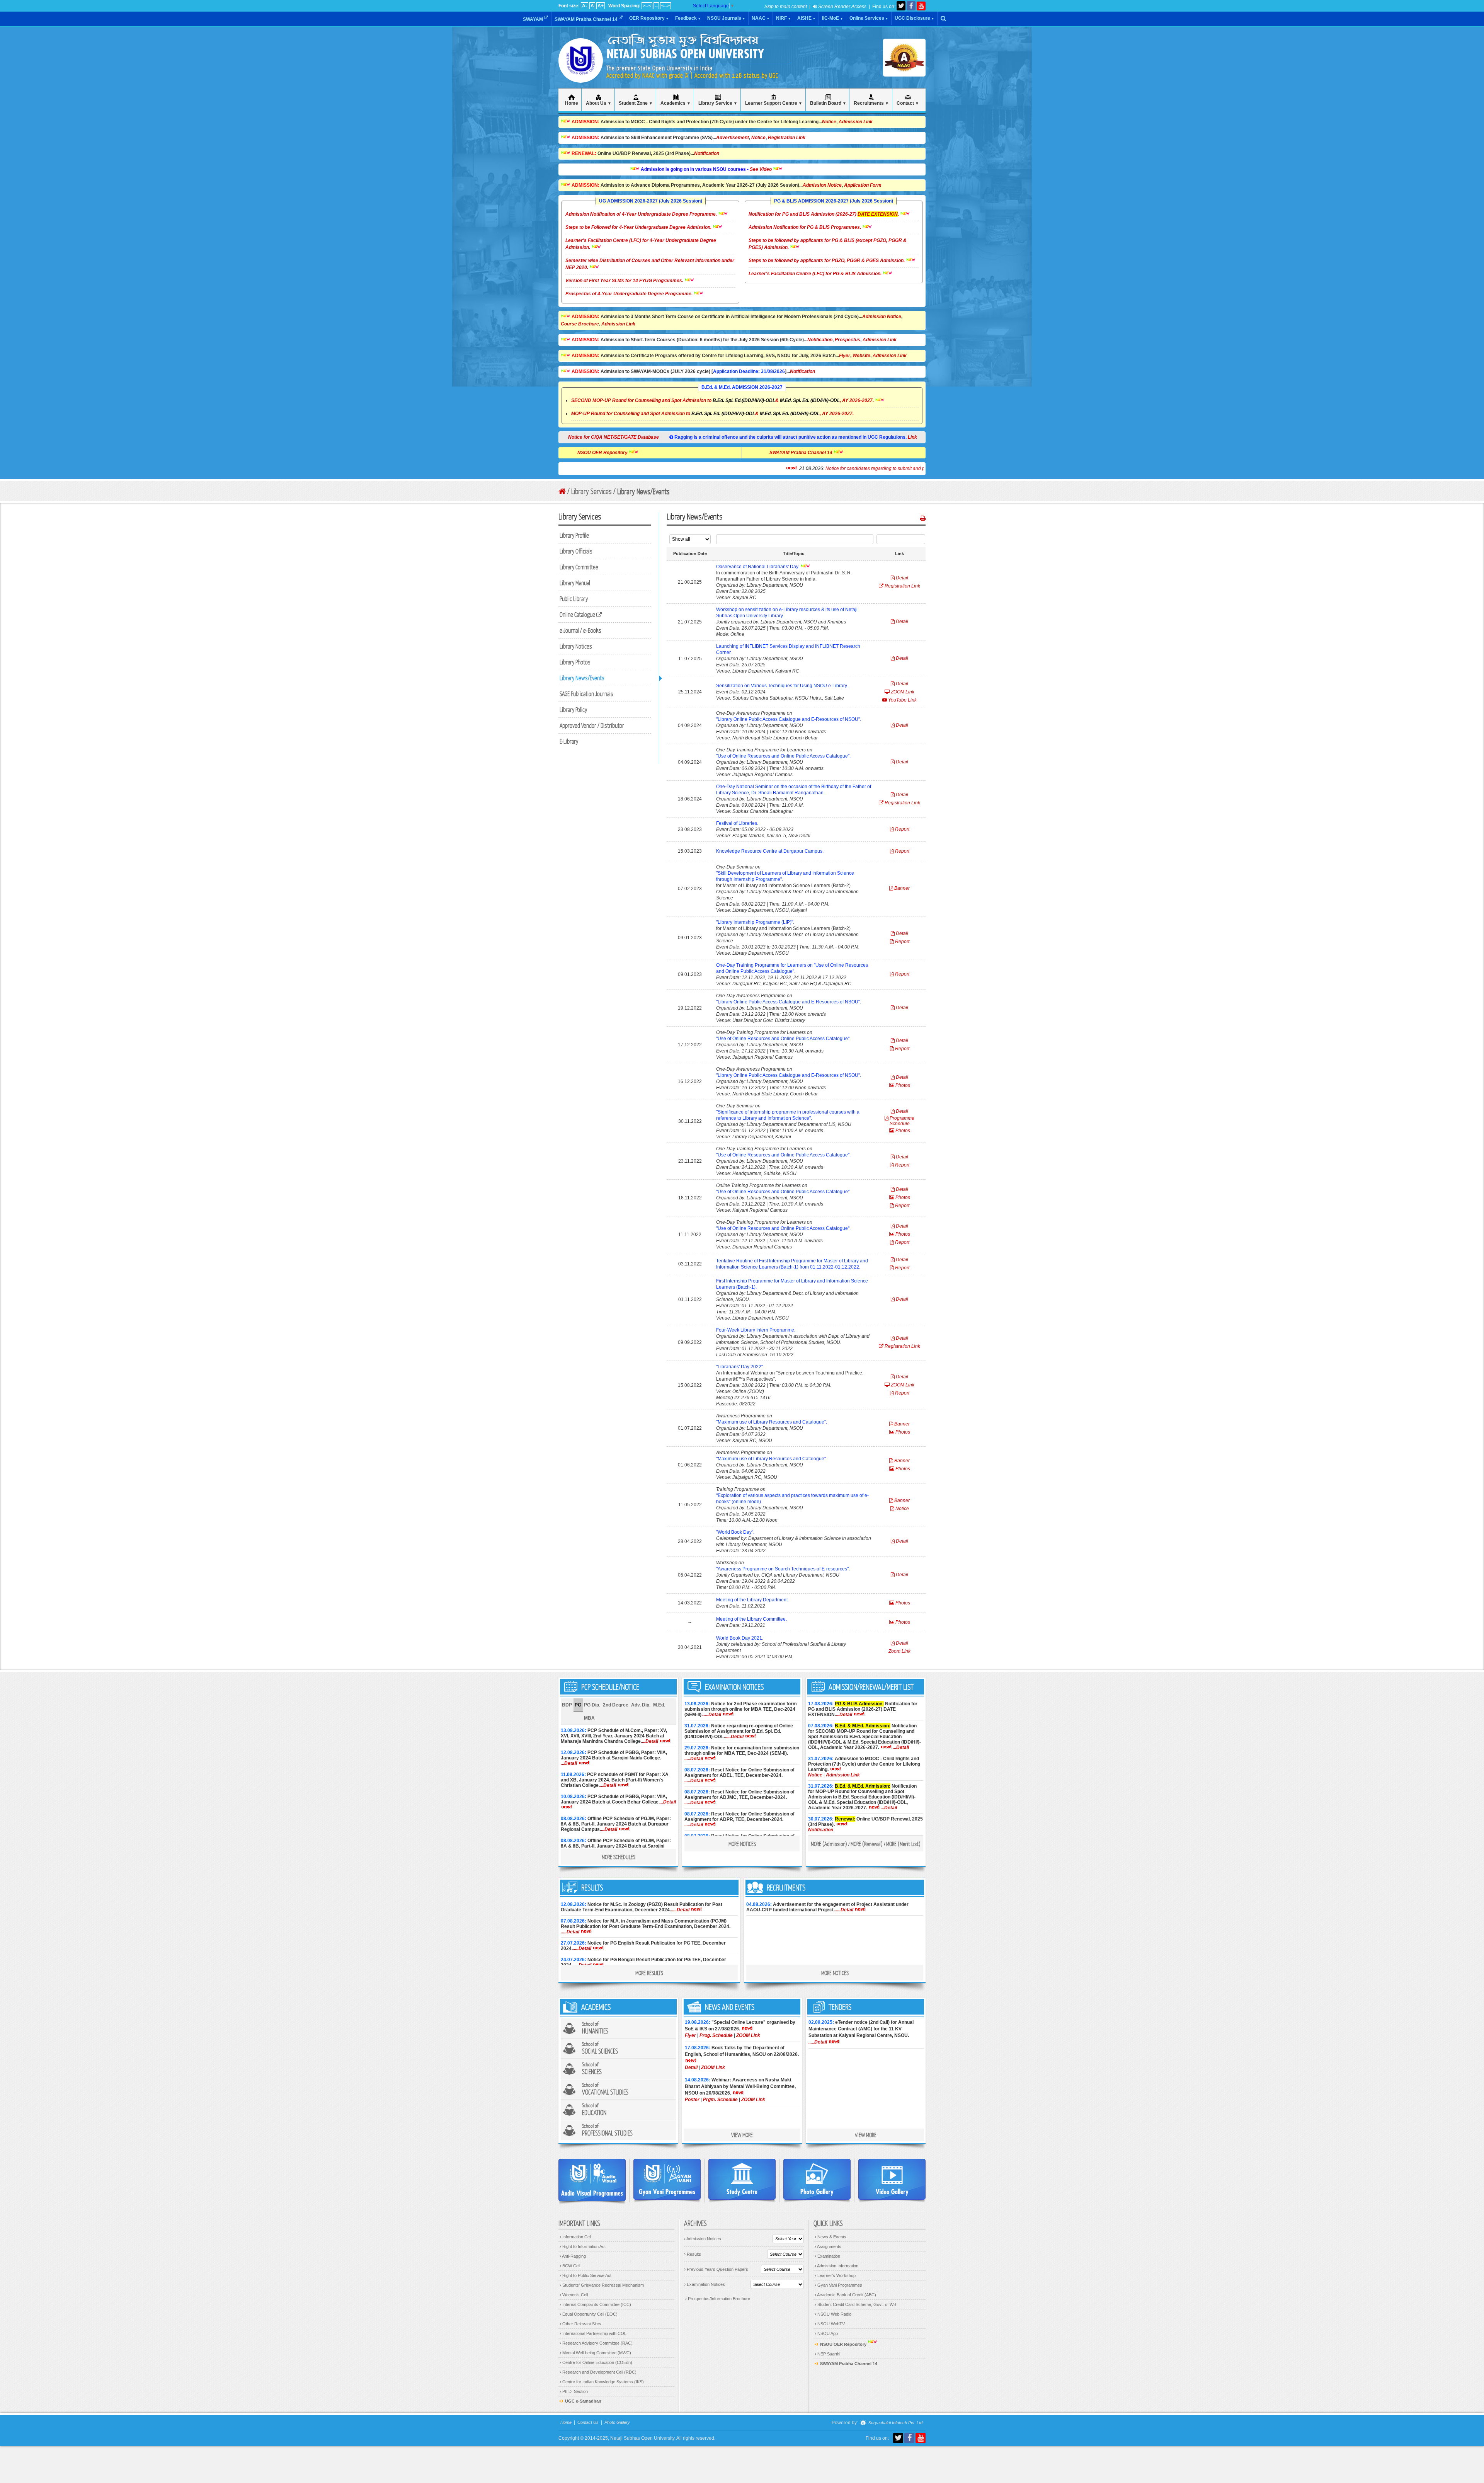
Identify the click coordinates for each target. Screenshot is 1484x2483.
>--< (647, 6)
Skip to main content (786, 7)
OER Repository (649, 18)
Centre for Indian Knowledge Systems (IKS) (602, 2382)
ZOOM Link (902, 692)
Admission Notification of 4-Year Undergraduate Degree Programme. (642, 214)
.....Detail (712, 1715)
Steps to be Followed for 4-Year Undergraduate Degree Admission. (639, 227)
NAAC (761, 18)
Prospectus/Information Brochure (718, 2299)
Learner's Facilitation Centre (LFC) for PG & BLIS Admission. (816, 274)
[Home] (581, 73)
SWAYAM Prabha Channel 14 (587, 19)
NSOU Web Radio (833, 2314)
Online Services (869, 18)
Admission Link (856, 122)
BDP (567, 1705)
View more (742, 2135)
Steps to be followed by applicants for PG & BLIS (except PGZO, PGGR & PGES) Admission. (828, 244)
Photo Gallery (617, 2422)
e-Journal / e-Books (580, 630)
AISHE (806, 18)
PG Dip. (592, 1705)
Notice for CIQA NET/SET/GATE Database (614, 437)
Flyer (845, 356)
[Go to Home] (562, 491)
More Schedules (619, 1857)
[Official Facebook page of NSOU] (911, 6)
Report (902, 829)
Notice (829, 122)
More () (829, 1844)
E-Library (569, 741)
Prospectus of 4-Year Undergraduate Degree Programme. (630, 294)
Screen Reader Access (842, 7)
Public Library (574, 599)
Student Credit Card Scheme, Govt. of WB (855, 2304)
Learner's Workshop (835, 2275)
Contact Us (588, 2422)
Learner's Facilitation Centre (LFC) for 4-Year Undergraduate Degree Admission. (641, 244)
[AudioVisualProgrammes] (592, 2180)
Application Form (863, 185)
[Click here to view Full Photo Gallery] (817, 2179)
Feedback (688, 18)
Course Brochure (580, 324)
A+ (601, 6)
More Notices (742, 1844)
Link (912, 437)
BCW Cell (570, 2266)
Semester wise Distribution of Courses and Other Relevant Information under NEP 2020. (650, 264)
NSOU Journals (726, 18)
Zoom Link (899, 1651)
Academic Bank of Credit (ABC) (845, 2295)
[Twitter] (901, 6)
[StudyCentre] (742, 2179)
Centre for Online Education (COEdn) (596, 2362)
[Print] (923, 518)
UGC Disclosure (914, 18)
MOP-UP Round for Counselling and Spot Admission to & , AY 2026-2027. (712, 414)
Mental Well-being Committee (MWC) (595, 2353)
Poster (692, 2100)
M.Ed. (659, 1705)
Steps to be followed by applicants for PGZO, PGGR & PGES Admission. (827, 261)
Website (861, 356)
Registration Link (787, 138)
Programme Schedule (901, 1121)
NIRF (783, 18)
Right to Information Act (583, 2246)
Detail (901, 578)
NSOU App (826, 2333)
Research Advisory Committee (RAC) (596, 2343)
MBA (589, 1718)
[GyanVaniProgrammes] (667, 2179)
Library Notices (576, 646)
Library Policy (573, 709)
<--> (665, 6)
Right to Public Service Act (585, 2275)
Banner (901, 888)
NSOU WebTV (830, 2324)
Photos (902, 1085)
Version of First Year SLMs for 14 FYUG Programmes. (625, 281)
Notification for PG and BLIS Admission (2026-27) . (824, 214)
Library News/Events (582, 678)
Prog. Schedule (716, 2035)
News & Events (830, 2237)
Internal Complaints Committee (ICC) (595, 2304)
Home (566, 2422)
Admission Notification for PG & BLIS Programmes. (805, 227)
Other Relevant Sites (580, 2324)
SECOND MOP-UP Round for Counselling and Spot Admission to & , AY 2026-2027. (722, 400)
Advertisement (733, 138)
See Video (692, 169)
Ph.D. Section (574, 2391)
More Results (649, 1973)
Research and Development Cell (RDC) (598, 2372)
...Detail (650, 1741)
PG (578, 1705)
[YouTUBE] (921, 6)
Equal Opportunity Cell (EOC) (589, 2314)
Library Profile (574, 535)
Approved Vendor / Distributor (592, 725)
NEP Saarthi (827, 2354)
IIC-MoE (832, 18)
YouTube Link (902, 700)
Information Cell (575, 2237)
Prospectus (848, 340)
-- (656, 6)
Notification (707, 153)
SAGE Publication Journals (586, 694)
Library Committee (579, 567)
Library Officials (576, 551)
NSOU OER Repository (694, 453)
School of (595, 2028)
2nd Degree (616, 1705)
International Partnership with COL (593, 2333)
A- (585, 6)
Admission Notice (822, 185)
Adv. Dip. (641, 1705)
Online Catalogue (578, 614)
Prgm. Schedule (720, 2100)
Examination (827, 2256)
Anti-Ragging (573, 2256)
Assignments (828, 2246)
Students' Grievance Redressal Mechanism (602, 2285)
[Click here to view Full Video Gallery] (892, 2179)
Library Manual (575, 583)
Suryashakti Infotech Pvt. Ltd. (895, 2423)
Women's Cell (574, 2295)
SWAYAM (534, 19)
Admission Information (836, 2266)
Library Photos (575, 662)
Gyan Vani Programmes (838, 2285)
